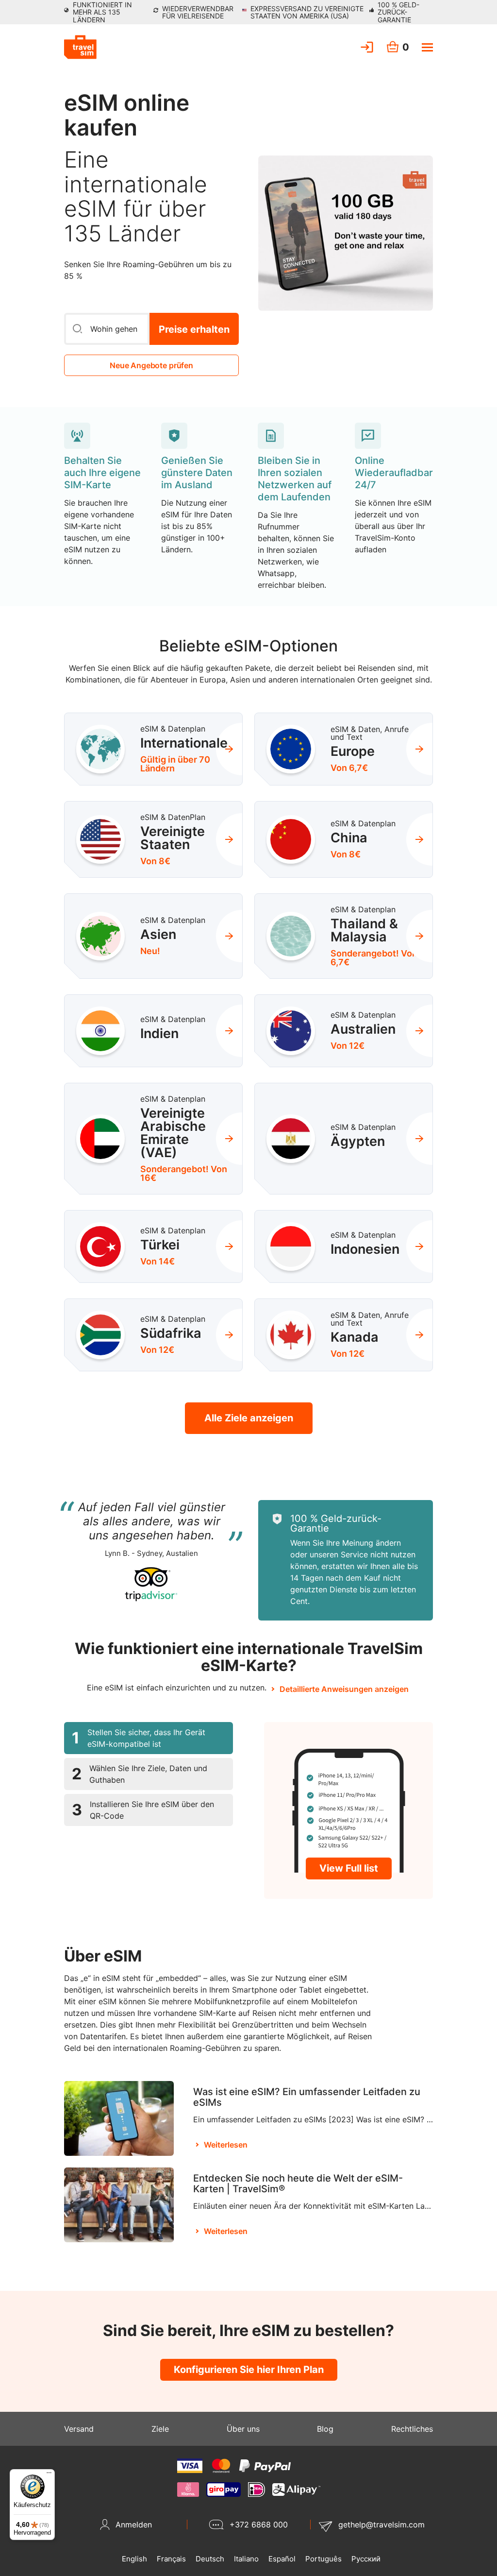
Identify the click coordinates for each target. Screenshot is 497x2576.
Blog (325, 2429)
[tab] (149, 1738)
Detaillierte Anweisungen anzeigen (344, 1689)
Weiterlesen (226, 2145)
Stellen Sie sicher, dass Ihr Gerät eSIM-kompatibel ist (139, 1738)
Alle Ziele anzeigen (249, 1418)
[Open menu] (427, 47)
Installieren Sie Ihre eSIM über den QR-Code (143, 1810)
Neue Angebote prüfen (151, 365)
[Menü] (49, 2475)
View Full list (349, 1868)
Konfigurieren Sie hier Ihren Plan (249, 2370)
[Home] (80, 47)
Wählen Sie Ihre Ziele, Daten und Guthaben (140, 1774)
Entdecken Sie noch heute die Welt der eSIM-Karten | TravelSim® (298, 2184)
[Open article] (119, 2118)
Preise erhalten (194, 329)
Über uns (243, 2429)
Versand (79, 2429)
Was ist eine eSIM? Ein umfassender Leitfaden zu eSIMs (307, 2097)
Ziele (160, 2429)
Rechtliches (412, 2429)
